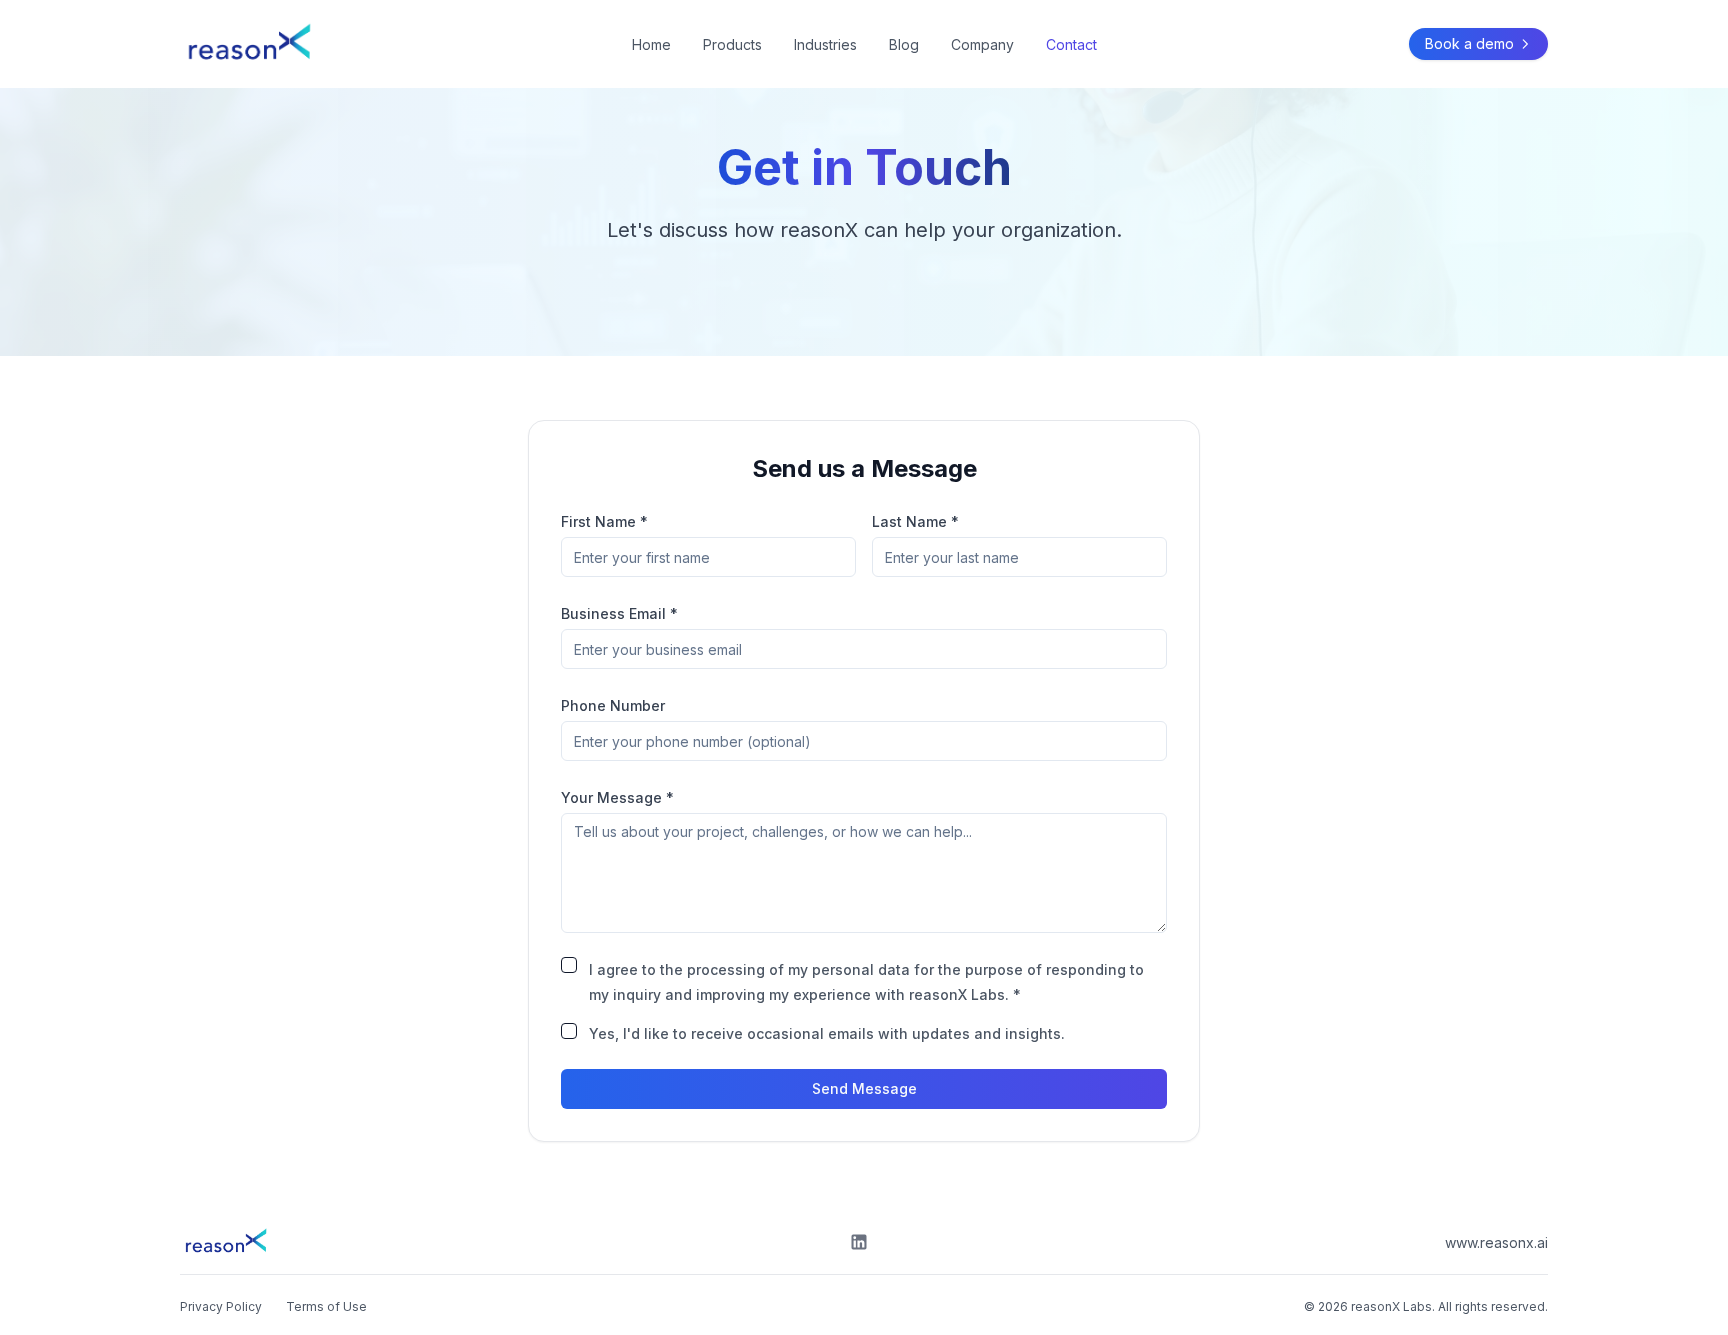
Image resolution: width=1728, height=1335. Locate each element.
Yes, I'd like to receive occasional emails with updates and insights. (827, 1033)
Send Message (864, 1088)
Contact (1071, 44)
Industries (825, 44)
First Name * (604, 521)
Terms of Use (326, 1306)
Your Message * (617, 797)
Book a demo (1469, 43)
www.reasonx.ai (1496, 1242)
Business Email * (619, 613)
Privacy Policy (221, 1306)
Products (732, 44)
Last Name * (915, 521)
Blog (904, 44)
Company (982, 44)
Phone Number (613, 705)
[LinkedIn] (859, 1242)
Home (651, 44)
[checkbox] (569, 965)
